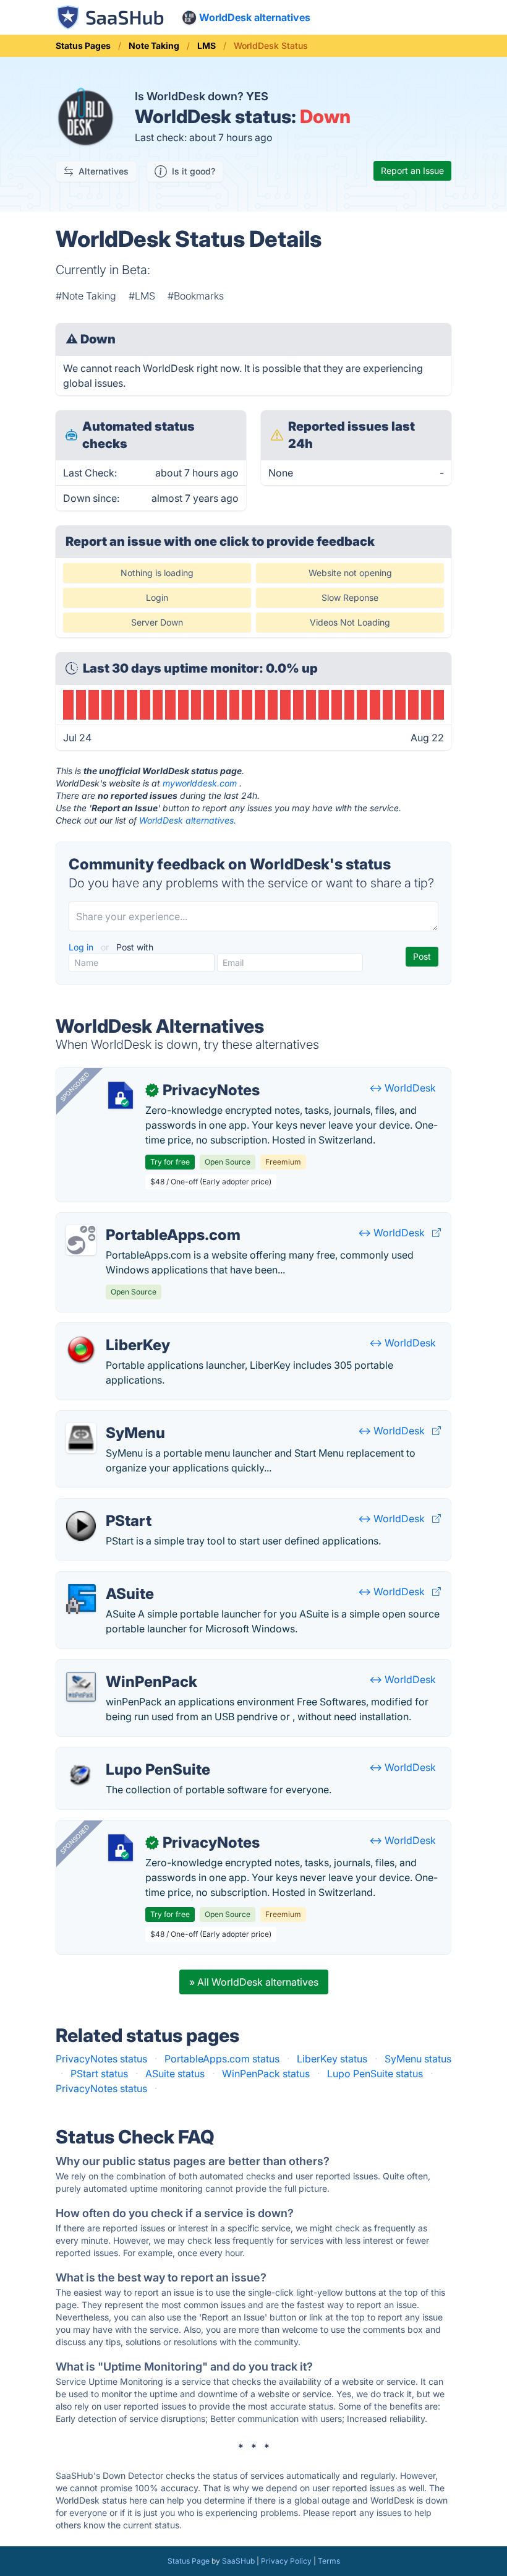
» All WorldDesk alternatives (254, 1982)
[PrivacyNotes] (121, 1095)
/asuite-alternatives (110, 1579)
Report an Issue (412, 170)
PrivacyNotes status (101, 2059)
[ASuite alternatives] (81, 1599)
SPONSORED (75, 1087)
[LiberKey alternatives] (81, 1350)
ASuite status (175, 2074)
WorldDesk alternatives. (188, 820)
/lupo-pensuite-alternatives (129, 1755)
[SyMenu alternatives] (81, 1438)
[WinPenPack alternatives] (81, 1687)
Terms (329, 2561)
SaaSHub (238, 2561)
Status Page (189, 2561)
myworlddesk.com (200, 783)
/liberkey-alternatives (115, 1330)
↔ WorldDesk (403, 1088)
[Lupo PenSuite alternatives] (81, 1775)
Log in (82, 947)
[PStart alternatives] (81, 1526)
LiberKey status (332, 2059)
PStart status (99, 2074)
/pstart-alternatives (110, 1506)
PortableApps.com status (222, 2059)
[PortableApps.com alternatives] (81, 1240)
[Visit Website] (437, 1233)
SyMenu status (418, 2059)
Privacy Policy (286, 2561)
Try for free (170, 1162)
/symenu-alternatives (114, 1418)
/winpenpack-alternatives (125, 1667)
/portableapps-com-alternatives (140, 1220)
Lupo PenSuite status (375, 2074)
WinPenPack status (266, 2074)
